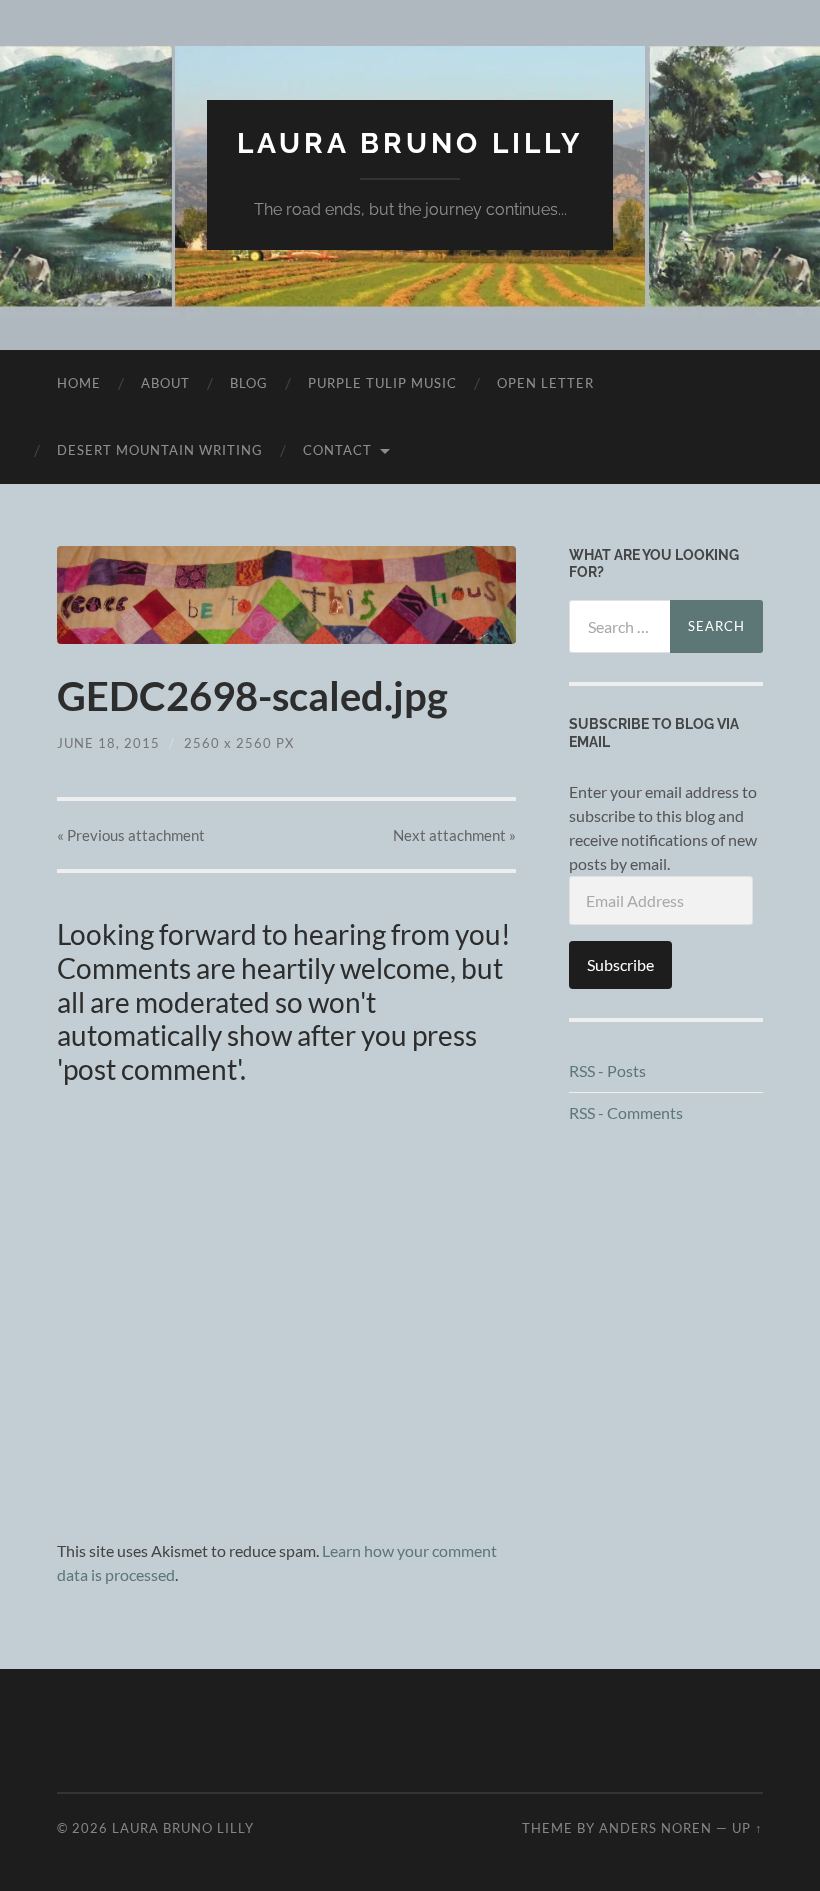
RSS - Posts (607, 1070)
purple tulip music (382, 383)
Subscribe (620, 964)
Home (79, 383)
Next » (454, 835)
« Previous (131, 835)
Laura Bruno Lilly (410, 143)
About (165, 383)
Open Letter (545, 383)
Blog (249, 383)
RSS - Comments (626, 1112)
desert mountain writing (160, 450)
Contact (337, 450)
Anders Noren (655, 1828)
